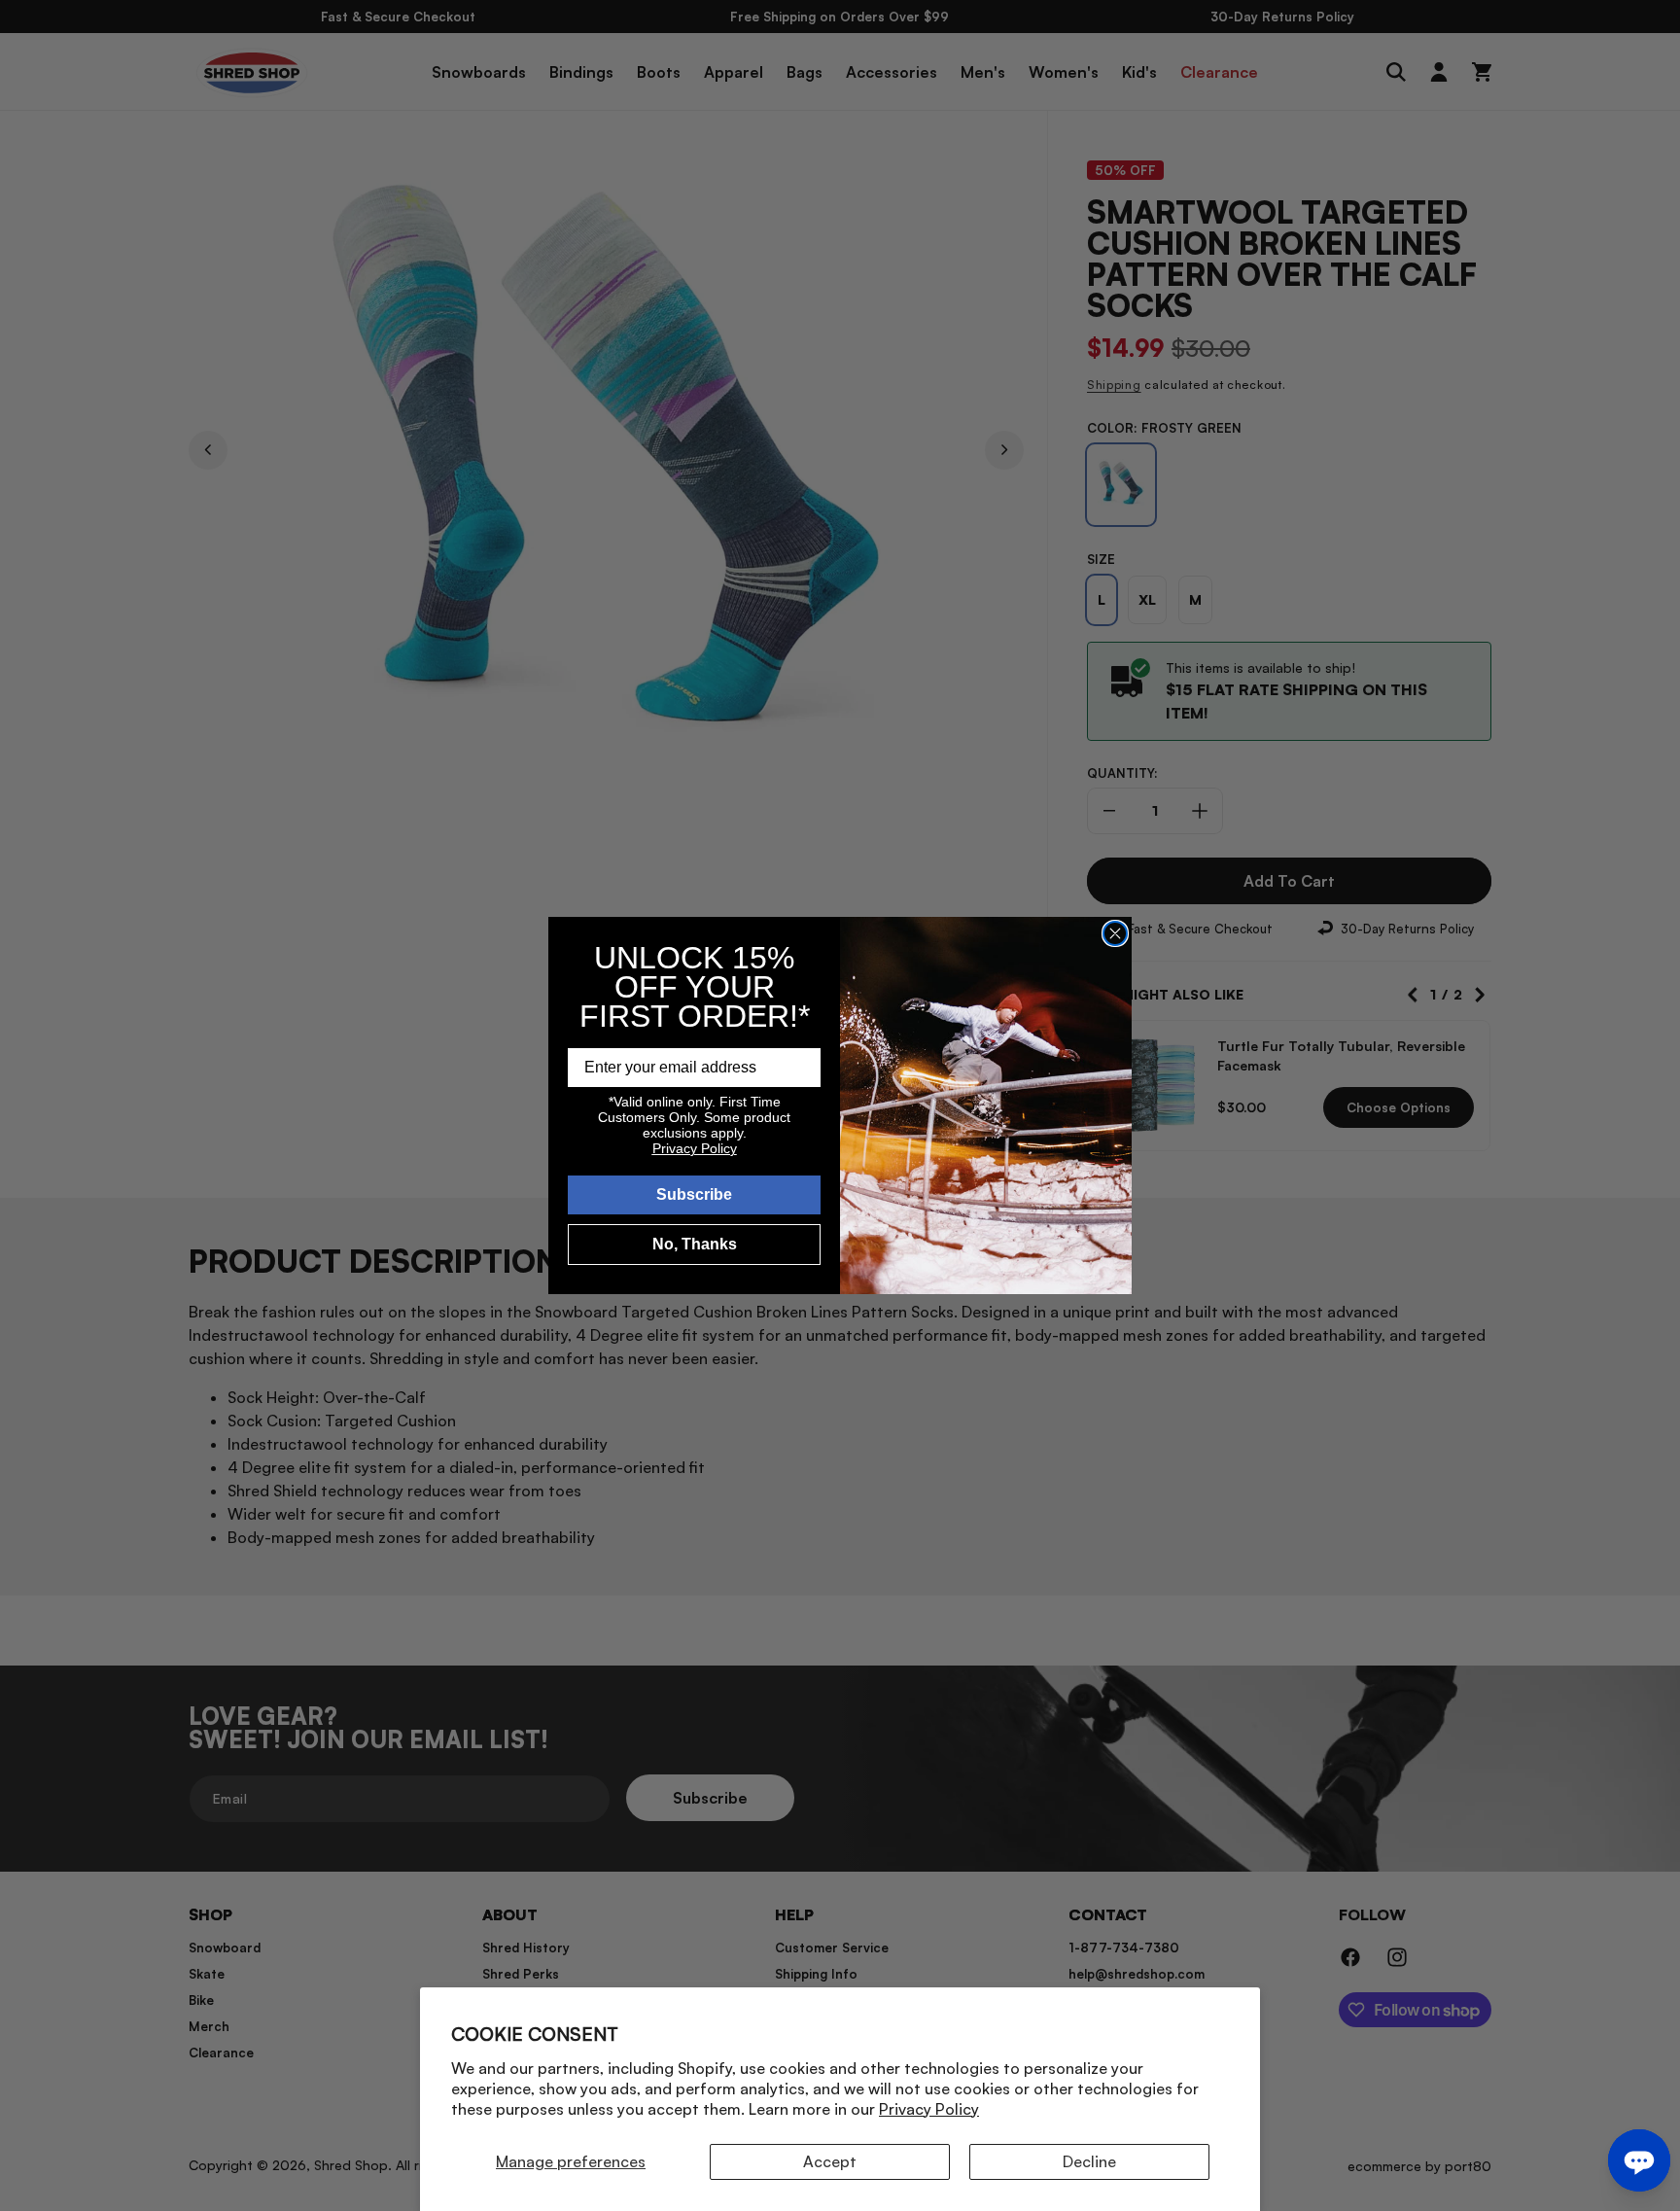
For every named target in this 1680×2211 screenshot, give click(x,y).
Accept (830, 2161)
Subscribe (694, 1194)
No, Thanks (695, 1244)
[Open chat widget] (1639, 2160)
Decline (1089, 2161)
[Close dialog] (1115, 933)
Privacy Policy (929, 2109)
